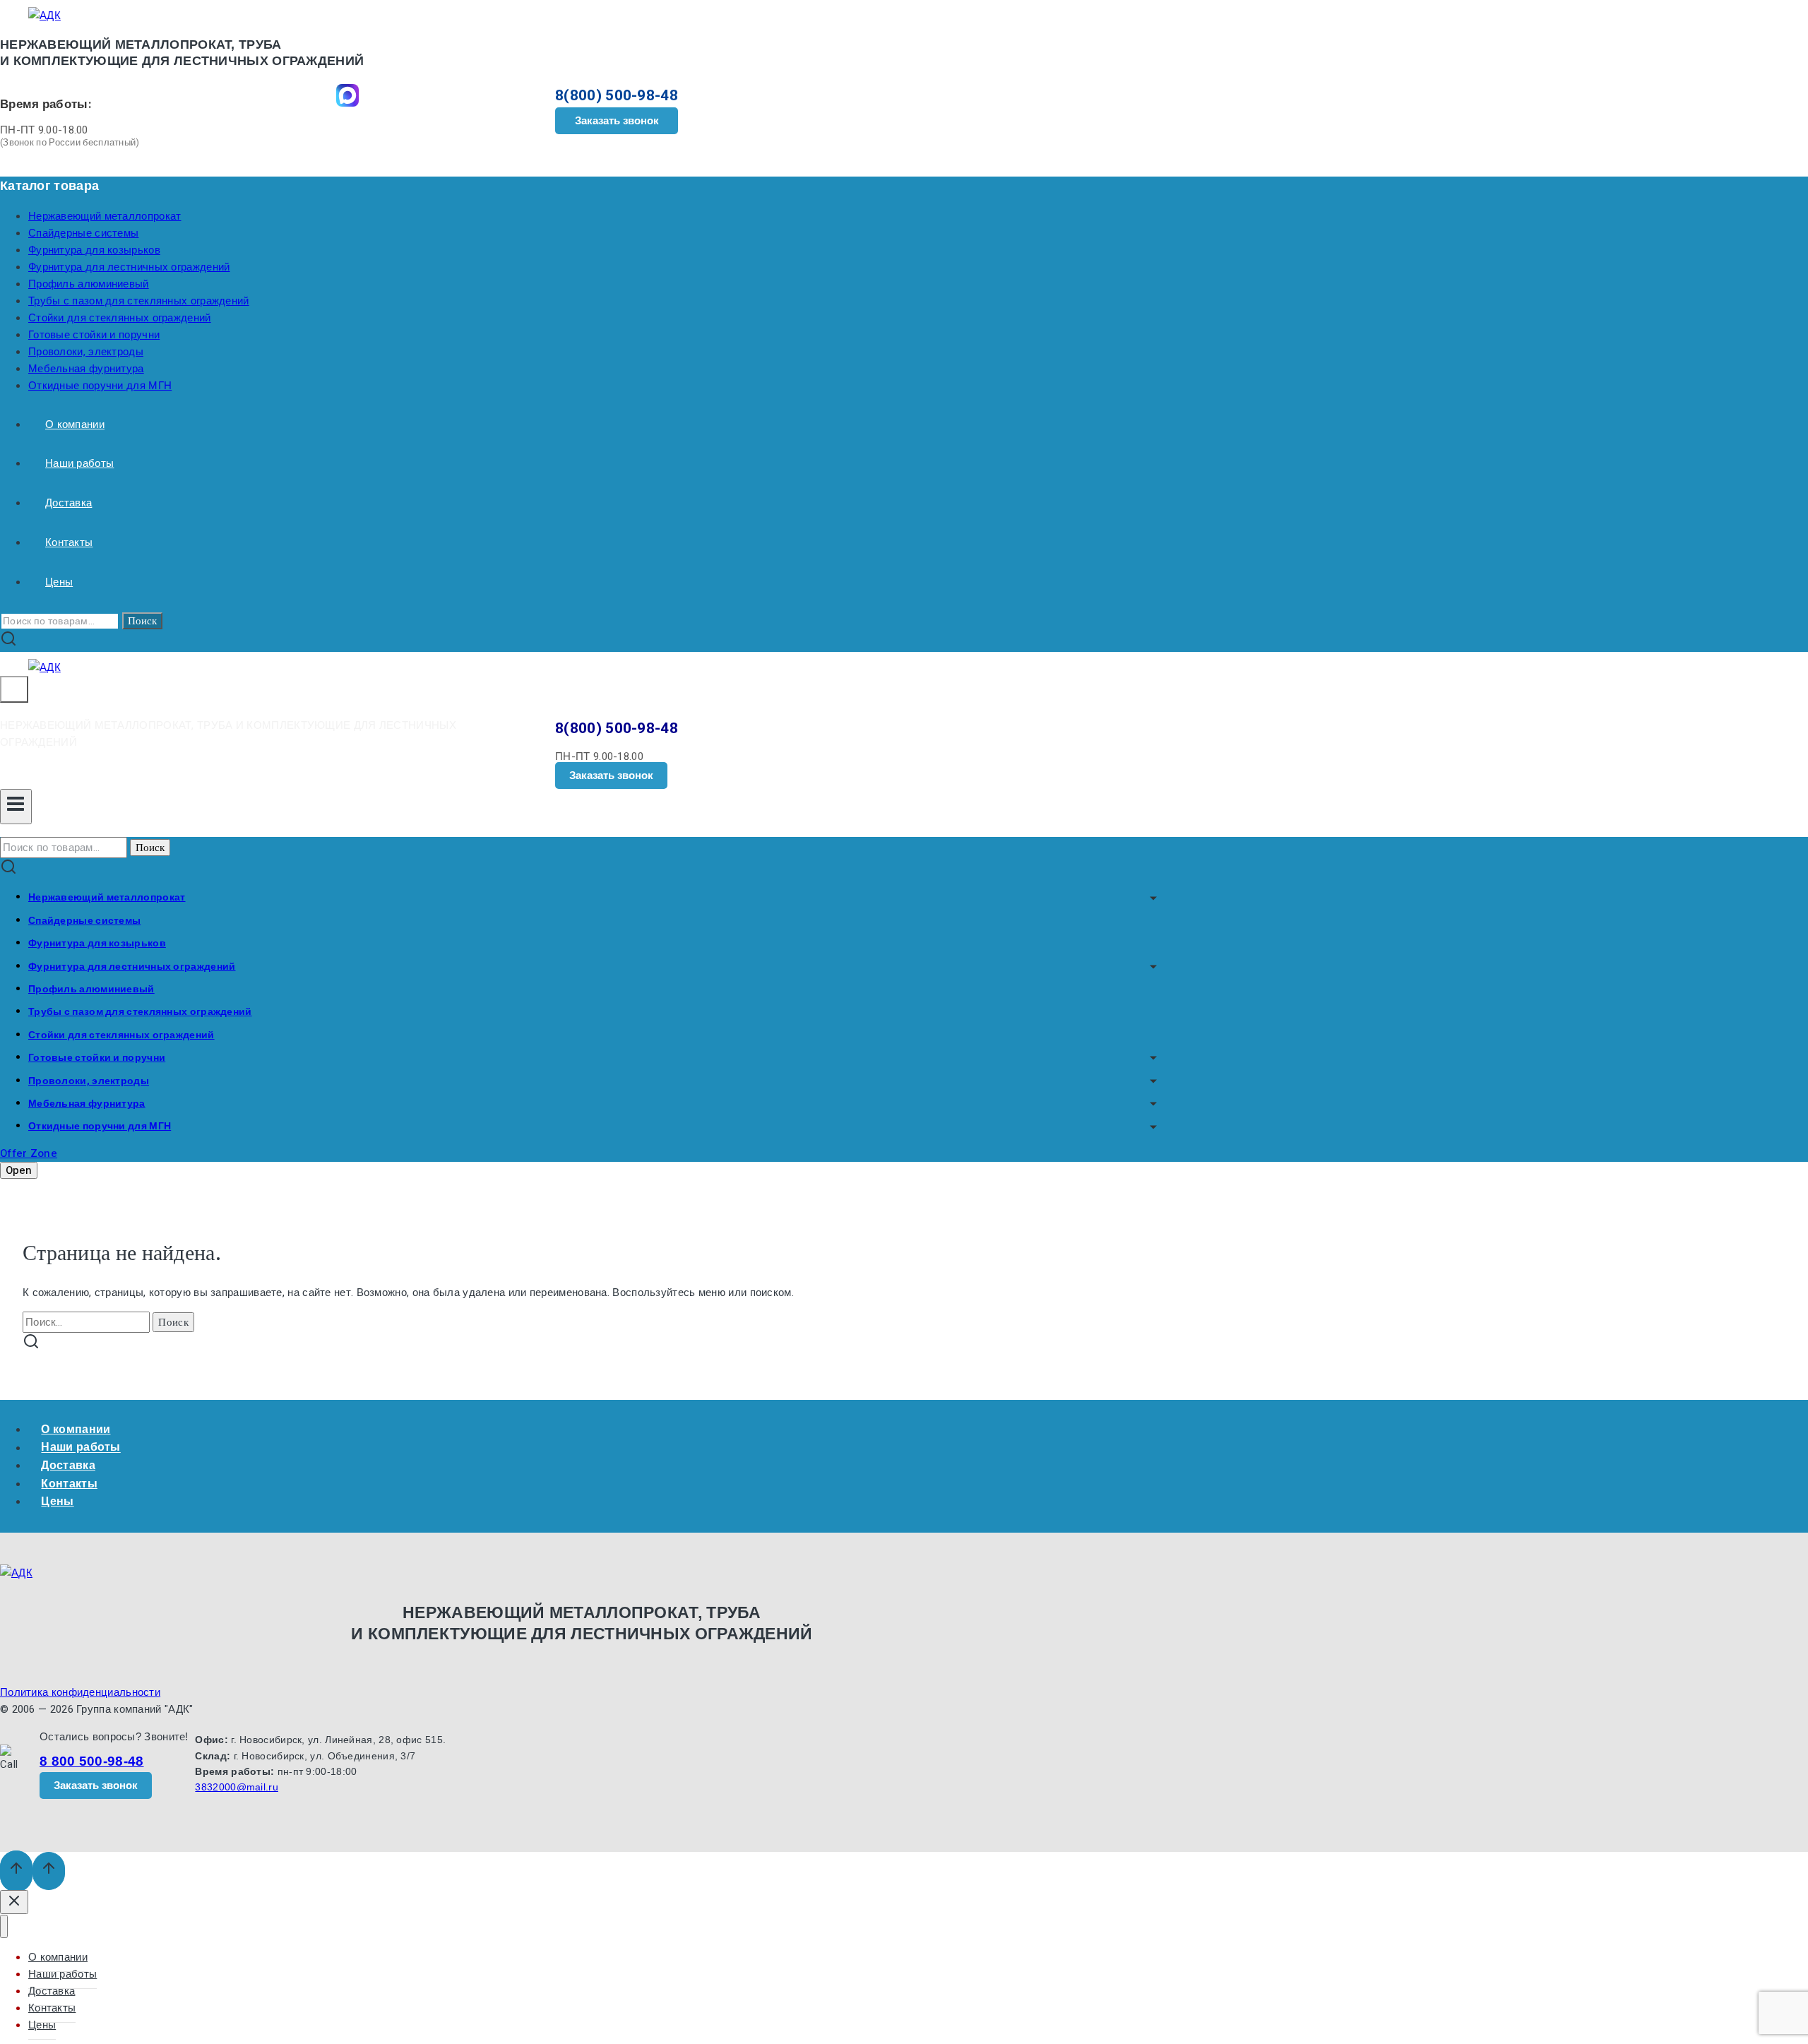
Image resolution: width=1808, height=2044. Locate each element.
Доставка (69, 503)
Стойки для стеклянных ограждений (120, 318)
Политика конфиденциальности (80, 1692)
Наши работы (79, 463)
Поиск (142, 621)
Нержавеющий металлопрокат (105, 216)
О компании (75, 424)
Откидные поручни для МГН (100, 386)
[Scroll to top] (16, 1871)
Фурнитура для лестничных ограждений (129, 267)
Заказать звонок (617, 120)
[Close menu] (4, 1926)
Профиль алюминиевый (89, 284)
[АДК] (44, 16)
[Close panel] (14, 1902)
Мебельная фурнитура (86, 369)
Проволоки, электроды (86, 352)
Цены (59, 582)
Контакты (69, 542)
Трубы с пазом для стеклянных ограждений (139, 301)
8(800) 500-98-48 (617, 96)
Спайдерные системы (83, 233)
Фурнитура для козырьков (94, 250)
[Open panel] (14, 689)
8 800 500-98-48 (92, 1761)
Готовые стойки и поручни (94, 335)
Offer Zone (29, 1153)
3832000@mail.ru (237, 1787)
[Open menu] (16, 807)
